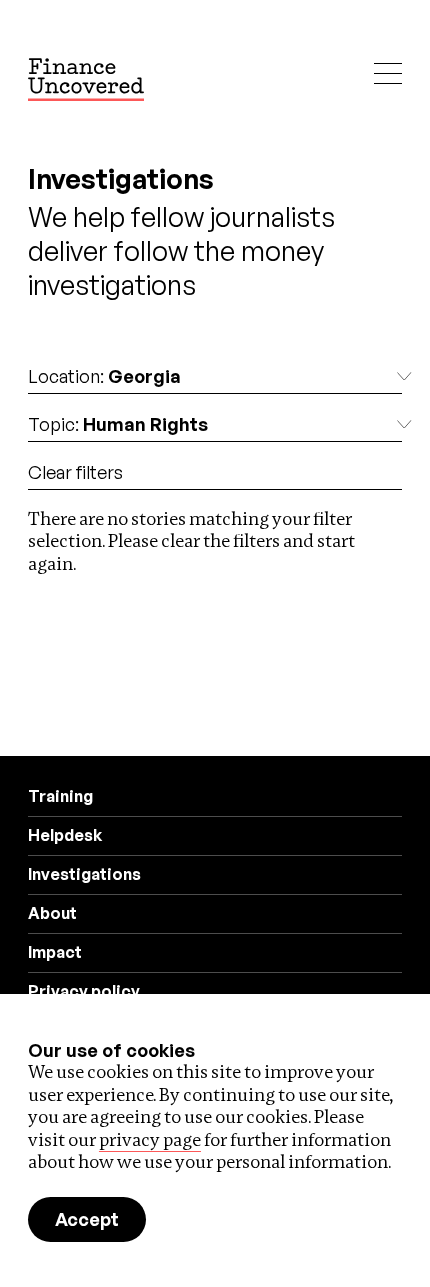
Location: (104, 376)
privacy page (150, 1139)
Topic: (118, 424)
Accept (87, 1219)
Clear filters (75, 472)
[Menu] (388, 73)
